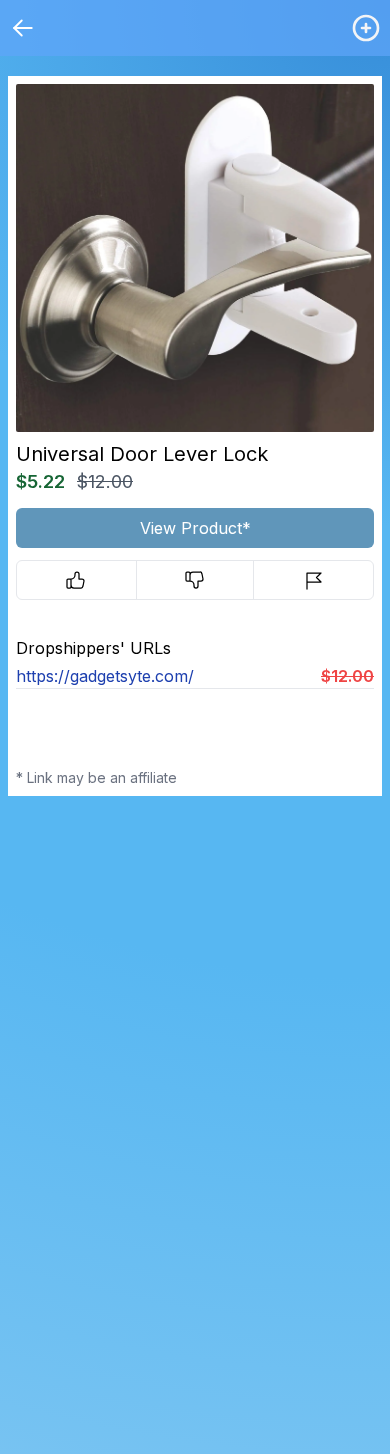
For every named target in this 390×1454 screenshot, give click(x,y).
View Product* (195, 528)
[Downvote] (195, 580)
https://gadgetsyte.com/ (105, 676)
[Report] (313, 580)
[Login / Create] (366, 28)
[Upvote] (76, 580)
